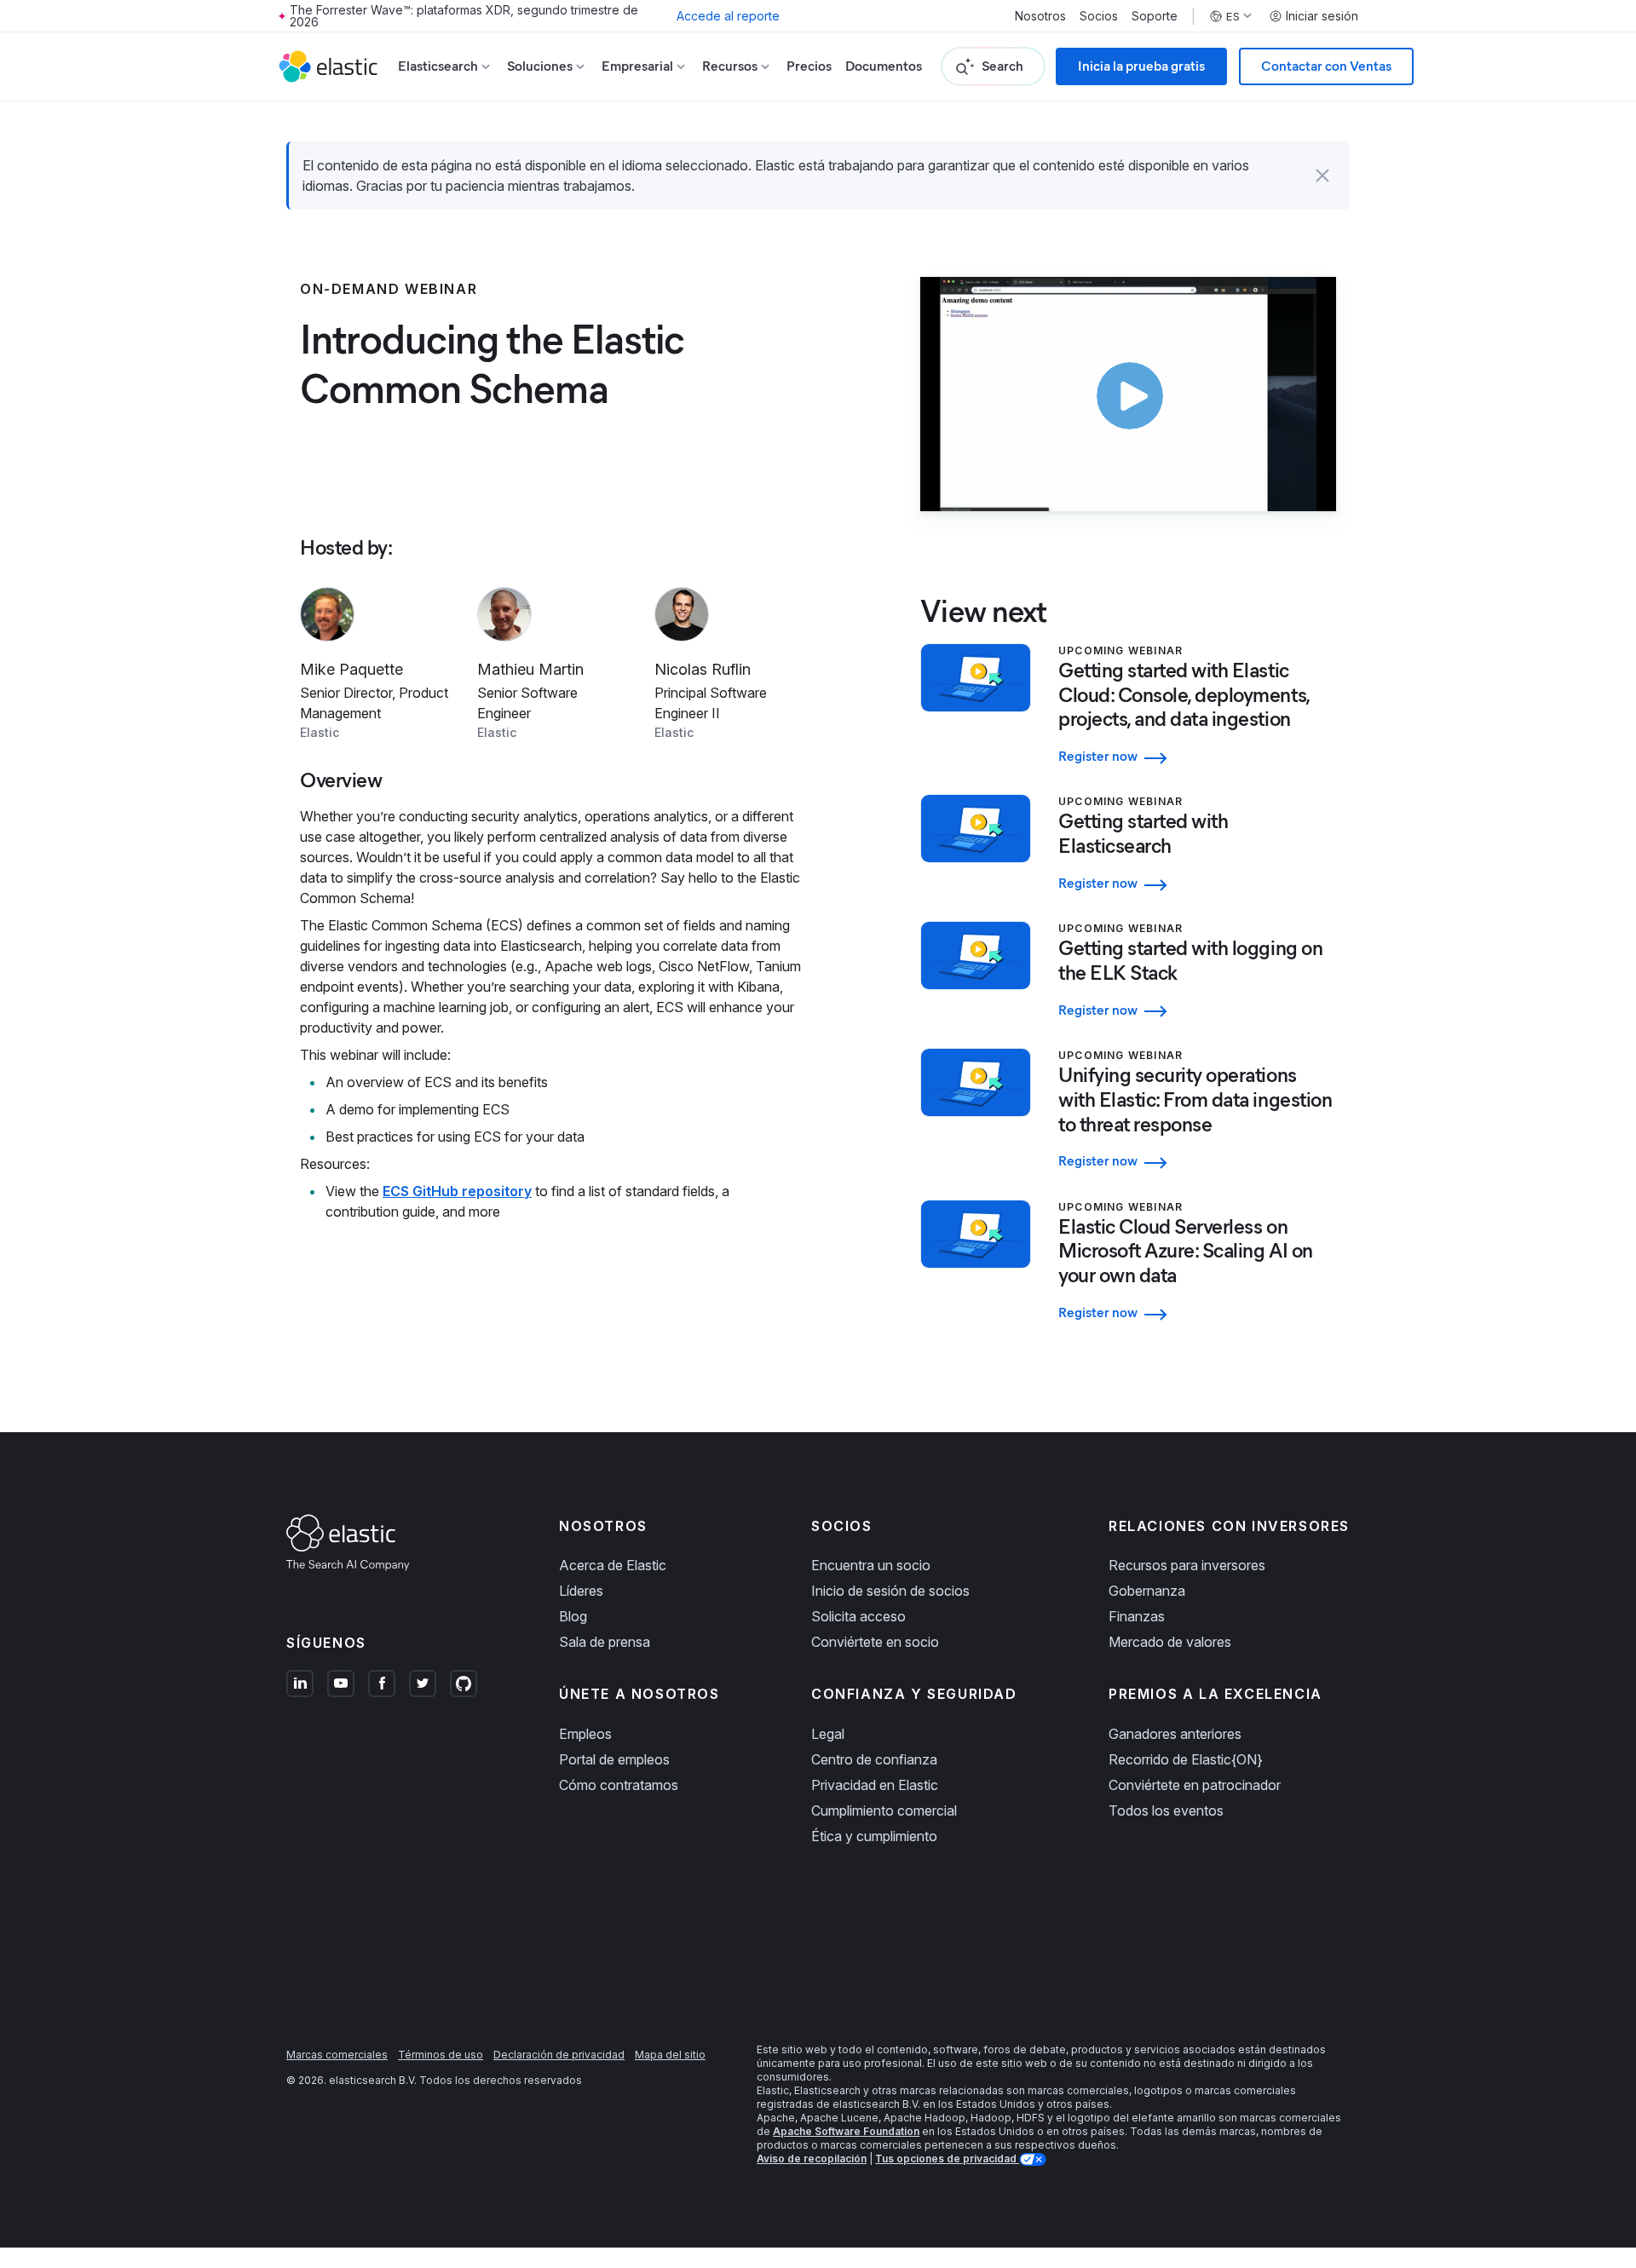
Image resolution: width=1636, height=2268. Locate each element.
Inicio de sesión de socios (890, 1591)
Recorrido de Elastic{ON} (1186, 1759)
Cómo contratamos (619, 1785)
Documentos (884, 66)
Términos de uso (441, 2055)
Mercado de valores (1170, 1642)
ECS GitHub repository (457, 1191)
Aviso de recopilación (812, 2159)
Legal (828, 1734)
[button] (1322, 176)
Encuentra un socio (871, 1565)
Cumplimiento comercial (884, 1810)
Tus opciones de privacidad (947, 2159)
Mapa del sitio (670, 2055)
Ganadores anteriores (1175, 1734)
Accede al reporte (728, 16)
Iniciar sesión (1322, 16)
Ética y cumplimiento (874, 1836)
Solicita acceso (858, 1616)
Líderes (581, 1591)
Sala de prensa (605, 1642)
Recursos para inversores (1187, 1565)
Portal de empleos (614, 1759)
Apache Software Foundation (846, 2131)
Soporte (1155, 16)
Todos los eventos (1166, 1810)
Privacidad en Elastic (875, 1785)
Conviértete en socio (875, 1642)
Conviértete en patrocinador (1195, 1785)
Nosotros (1040, 16)
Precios (809, 66)
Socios (1099, 16)
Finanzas (1137, 1616)
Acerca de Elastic (613, 1565)
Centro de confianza (874, 1759)
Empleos (585, 1734)
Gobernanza (1147, 1591)
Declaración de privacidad (559, 2055)
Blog (573, 1616)
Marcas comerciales (337, 2055)
